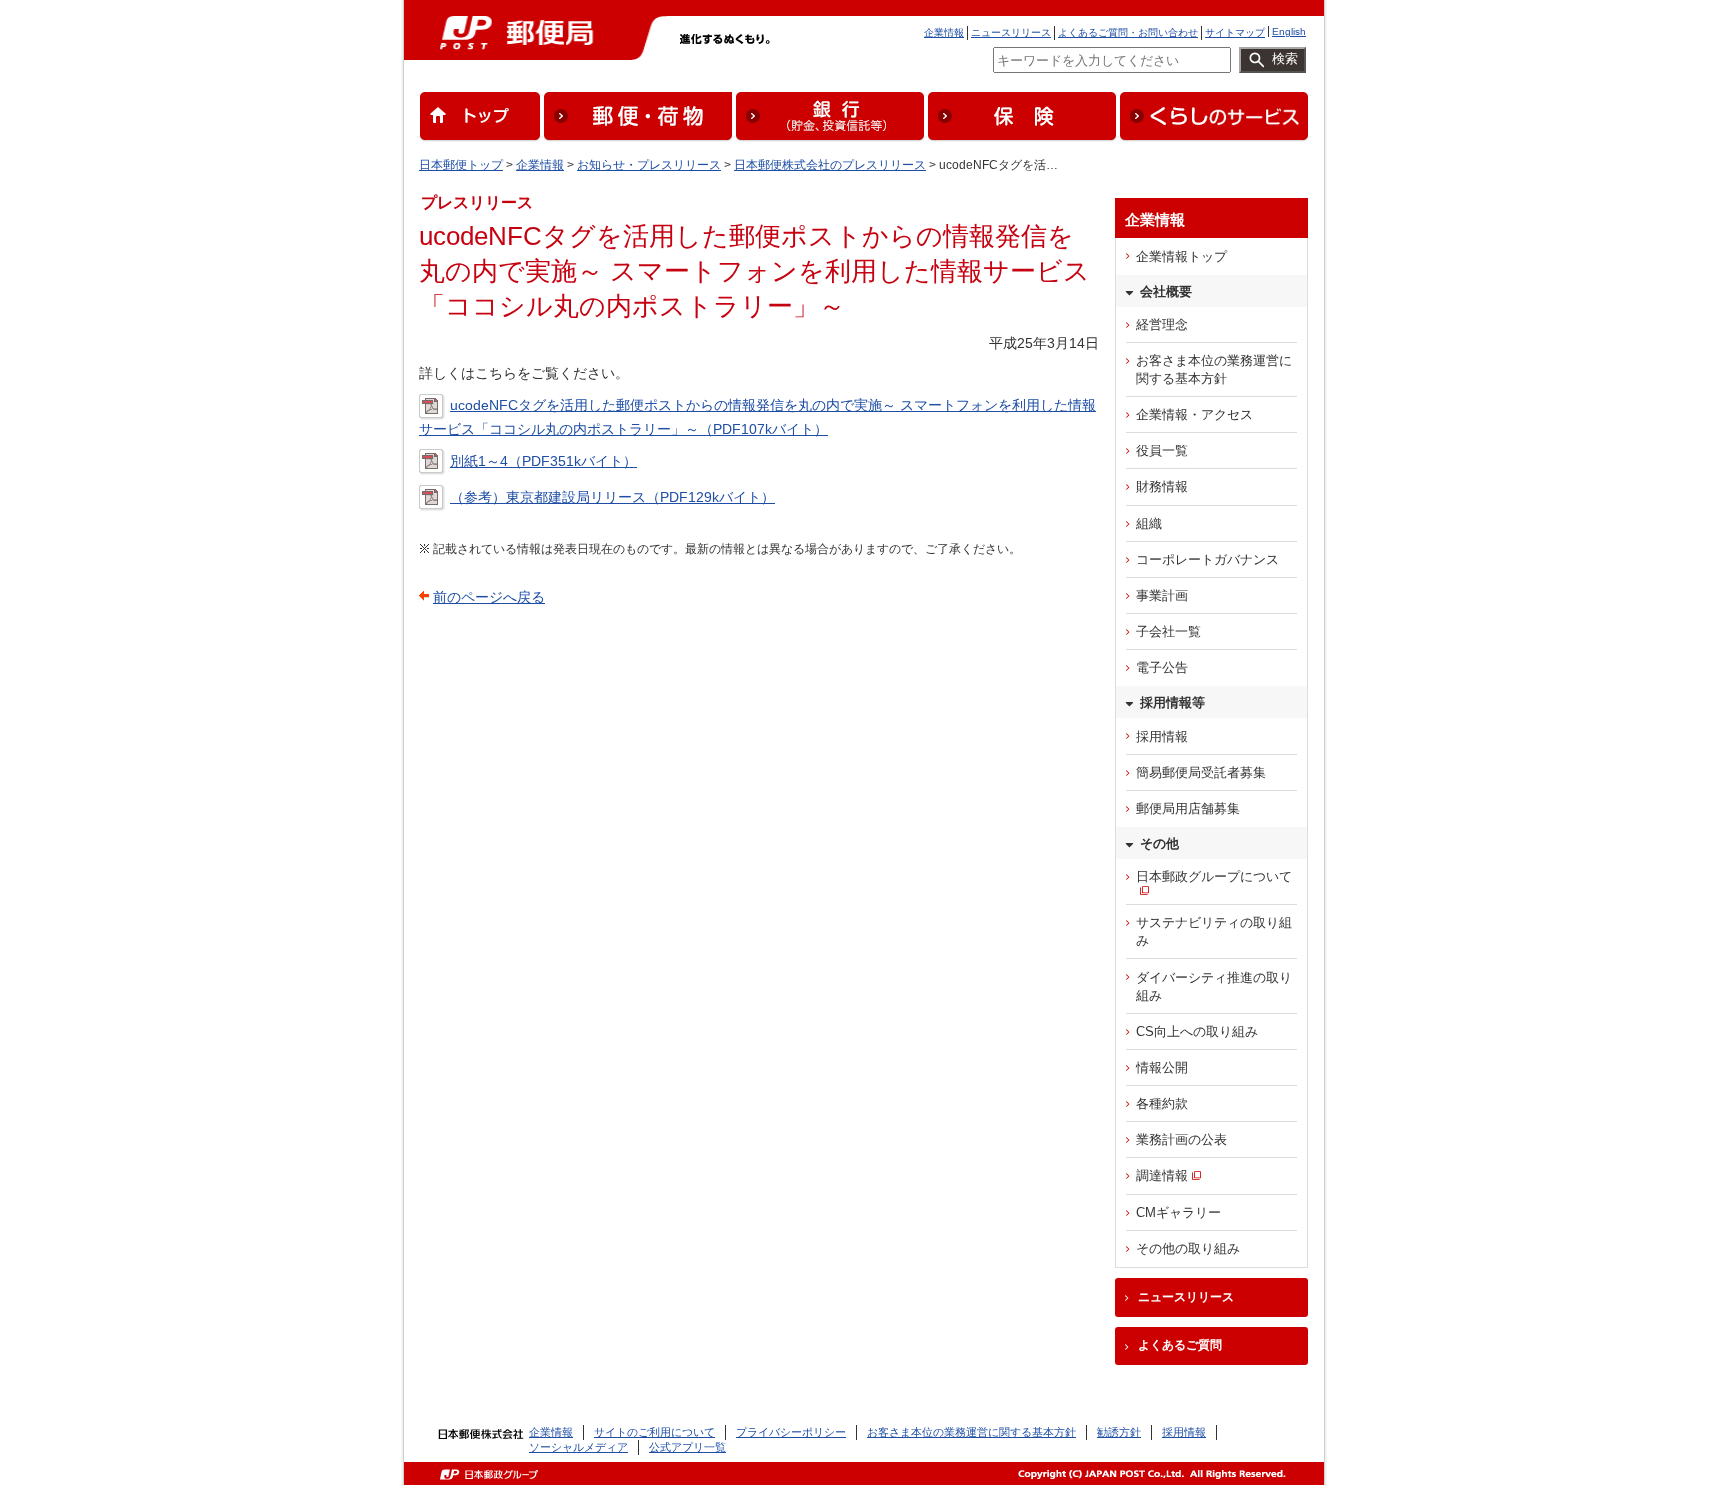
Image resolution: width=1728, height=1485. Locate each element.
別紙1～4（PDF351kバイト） (543, 461)
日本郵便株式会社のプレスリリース (830, 165)
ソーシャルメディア (578, 1447)
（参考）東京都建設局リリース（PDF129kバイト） (612, 497)
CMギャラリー (1178, 1212)
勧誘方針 (1119, 1432)
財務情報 (1162, 486)
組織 (1149, 523)
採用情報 (1162, 736)
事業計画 (1162, 595)
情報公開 (1162, 1067)
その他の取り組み (1188, 1248)
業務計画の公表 (1181, 1139)
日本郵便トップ (461, 165)
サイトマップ (1235, 32)
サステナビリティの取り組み (1214, 931)
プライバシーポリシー (791, 1432)
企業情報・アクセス (1194, 414)
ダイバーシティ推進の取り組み (1214, 986)
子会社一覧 (1168, 631)
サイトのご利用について (654, 1432)
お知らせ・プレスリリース (649, 165)
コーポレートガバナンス (1207, 559)
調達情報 (1162, 1175)
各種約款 (1162, 1103)
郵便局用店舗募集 (1188, 808)
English (1289, 31)
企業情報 (944, 32)
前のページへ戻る (489, 597)
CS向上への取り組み (1197, 1031)
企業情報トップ (1181, 256)
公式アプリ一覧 (687, 1447)
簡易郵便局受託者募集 (1201, 772)
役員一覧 (1162, 450)
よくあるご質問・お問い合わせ (1128, 32)
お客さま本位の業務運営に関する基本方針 (1214, 369)
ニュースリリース (1011, 32)
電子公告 (1162, 667)
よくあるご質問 (1180, 1345)
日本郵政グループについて (1214, 876)
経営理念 (1162, 324)
